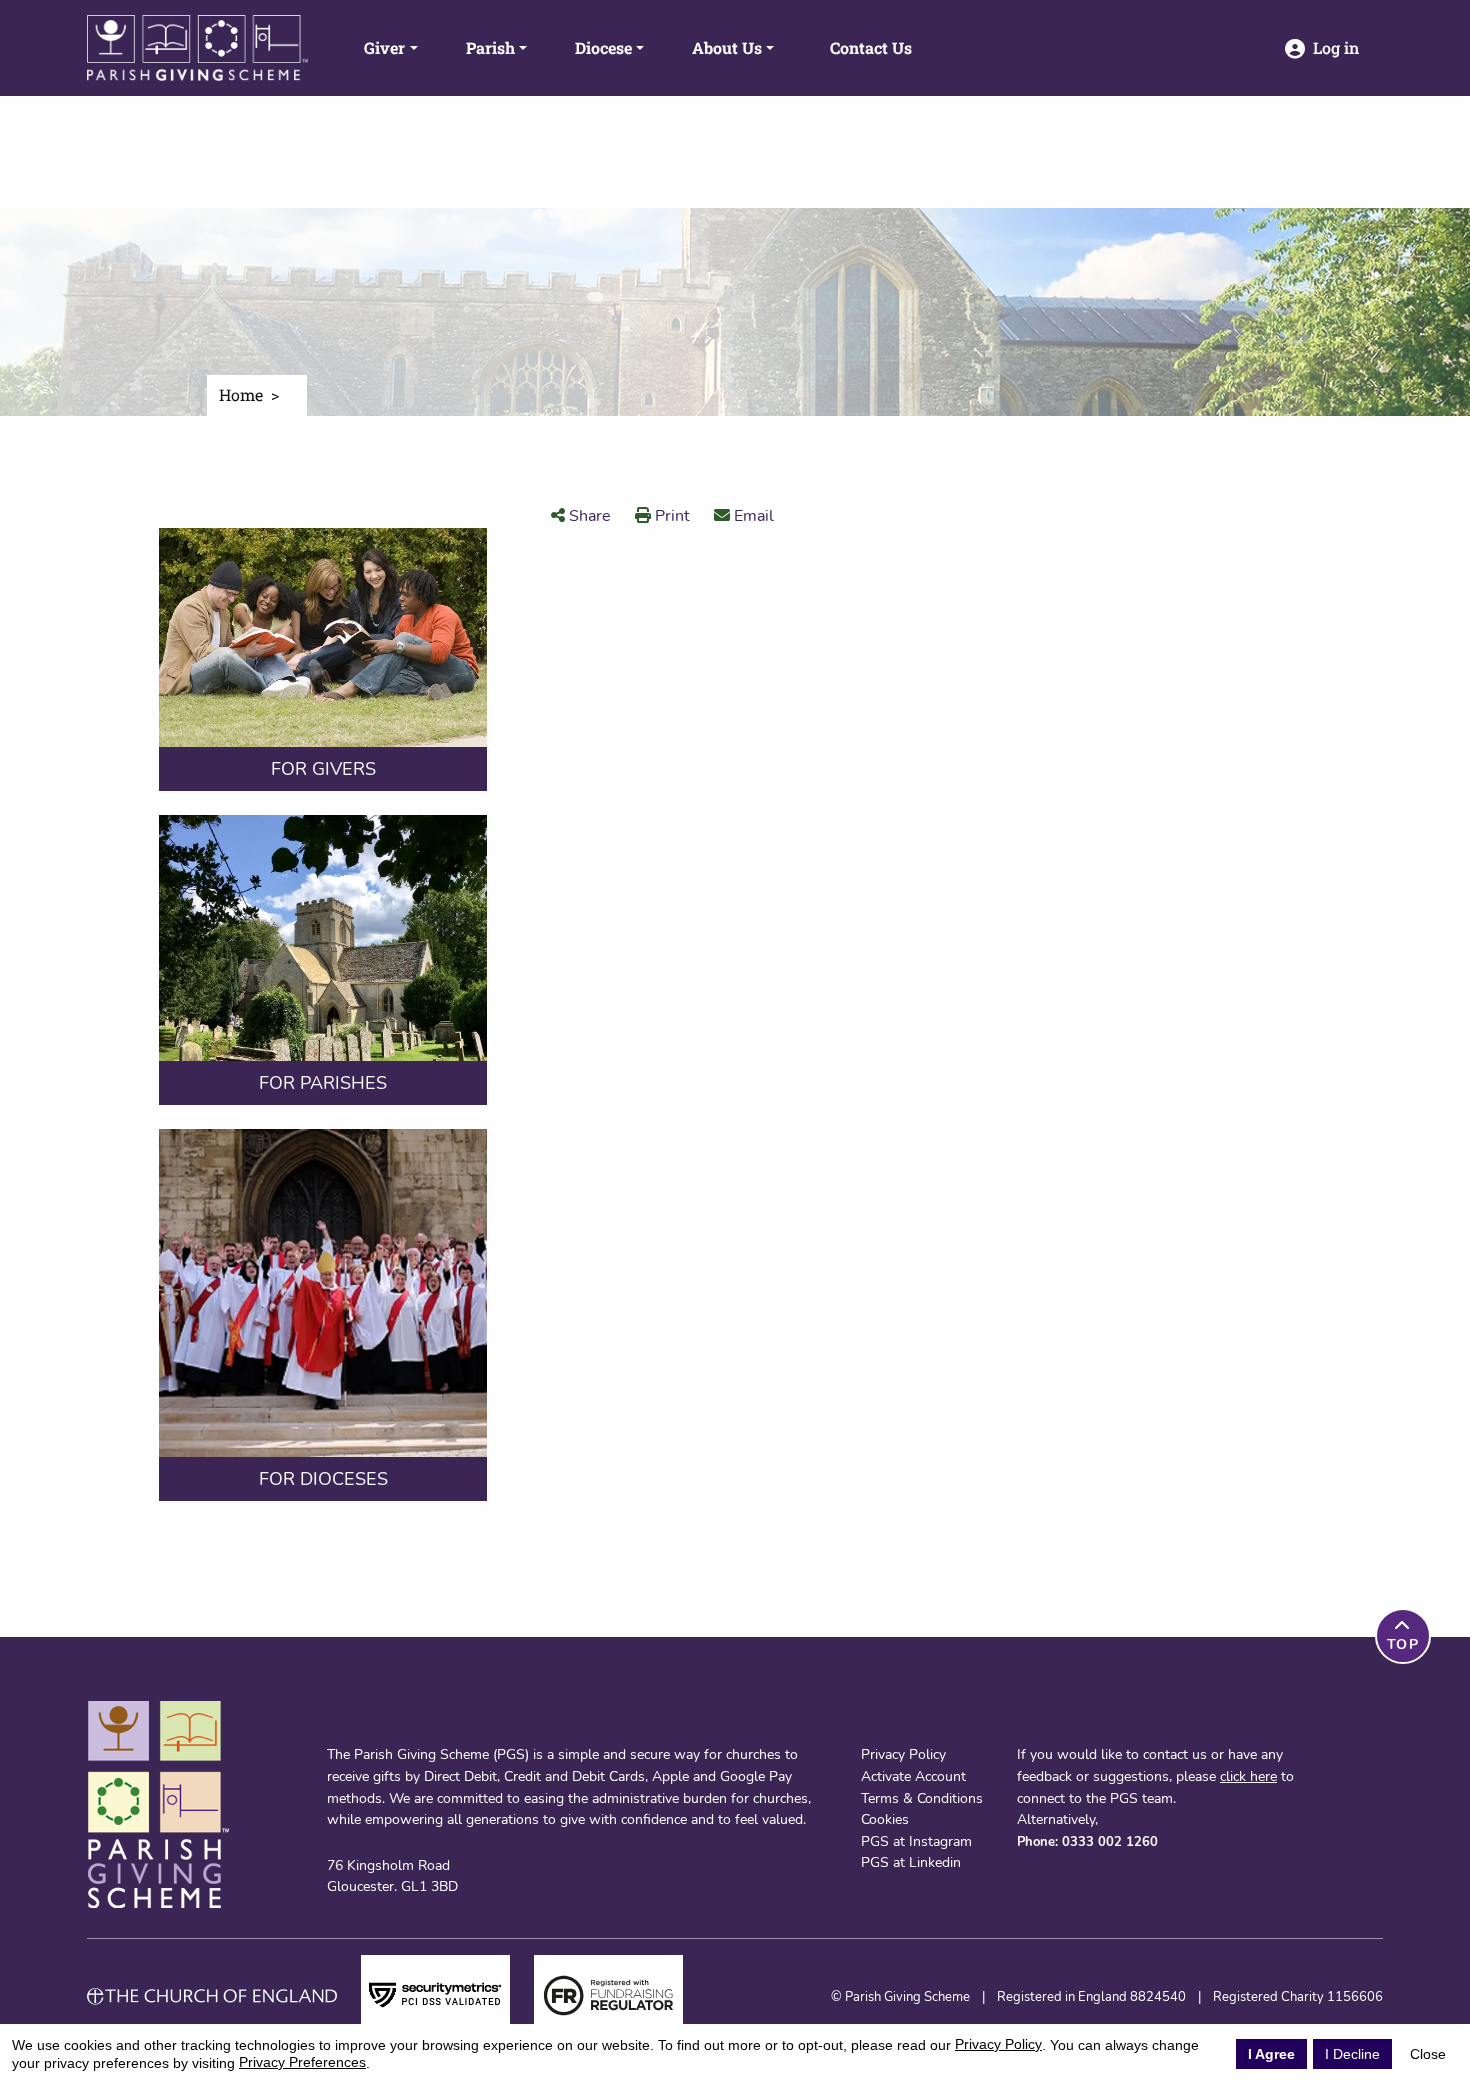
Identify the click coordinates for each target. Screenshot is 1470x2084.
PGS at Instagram (916, 1841)
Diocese (603, 47)
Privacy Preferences (302, 2062)
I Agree (1271, 2054)
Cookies (885, 1819)
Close (1428, 2054)
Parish (490, 47)
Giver (384, 47)
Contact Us (871, 47)
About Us (727, 47)
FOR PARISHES (323, 1083)
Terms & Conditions (922, 1798)
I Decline (1352, 2054)
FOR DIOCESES (323, 1479)
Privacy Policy (903, 1754)
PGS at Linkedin (911, 1862)
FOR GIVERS (323, 769)
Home (241, 394)
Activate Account (913, 1776)
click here (1248, 1776)
